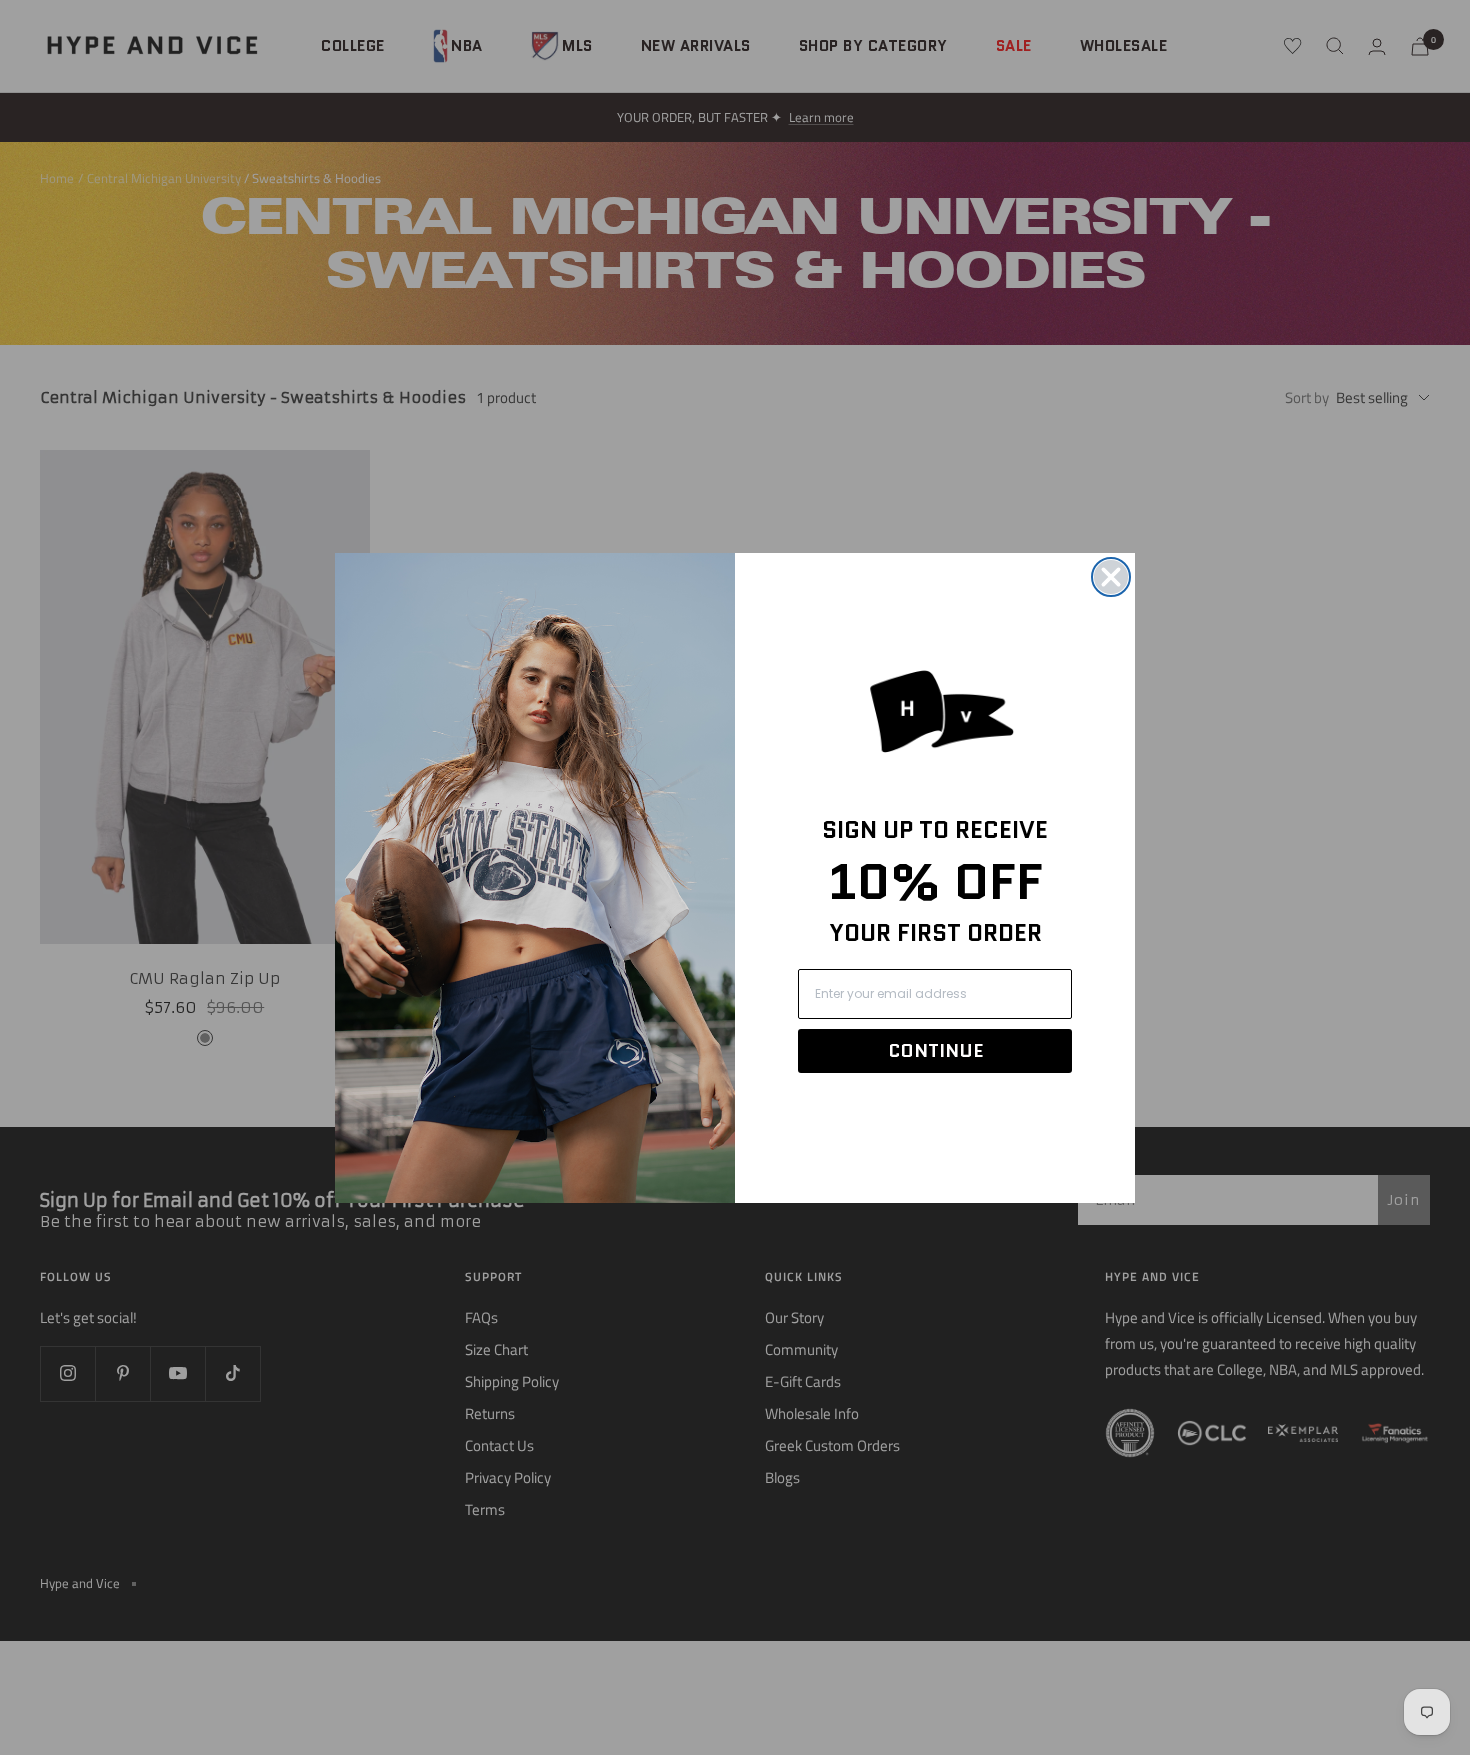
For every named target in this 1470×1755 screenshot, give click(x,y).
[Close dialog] (1111, 577)
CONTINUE (935, 1051)
